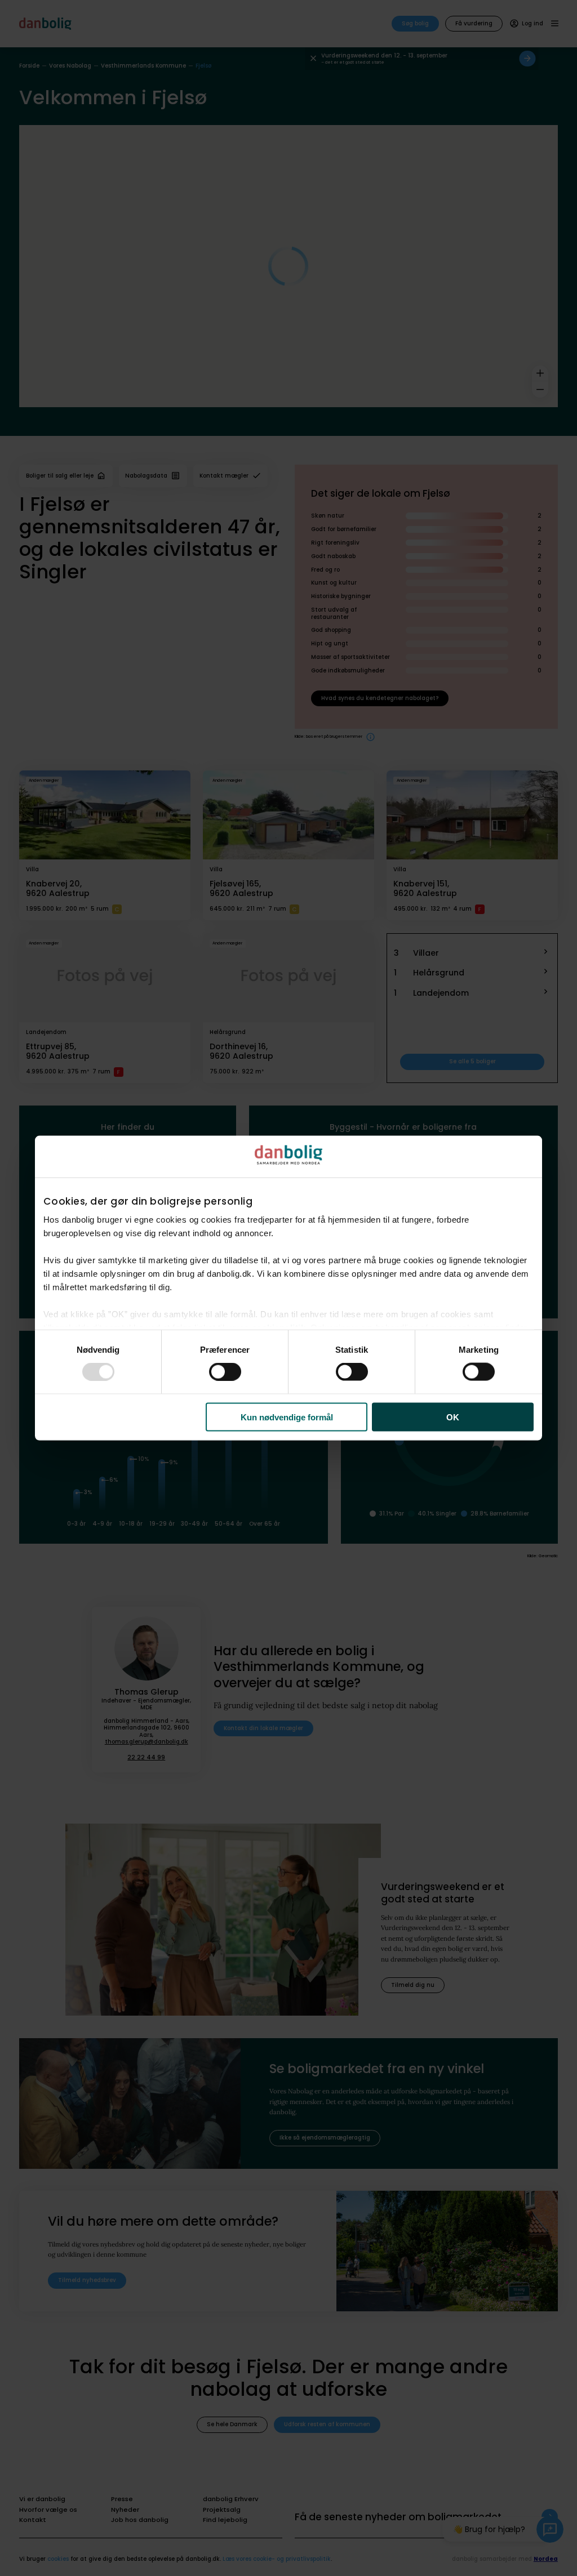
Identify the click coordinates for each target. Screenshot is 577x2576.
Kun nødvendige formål (287, 1417)
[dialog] (288, 1288)
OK (453, 1417)
